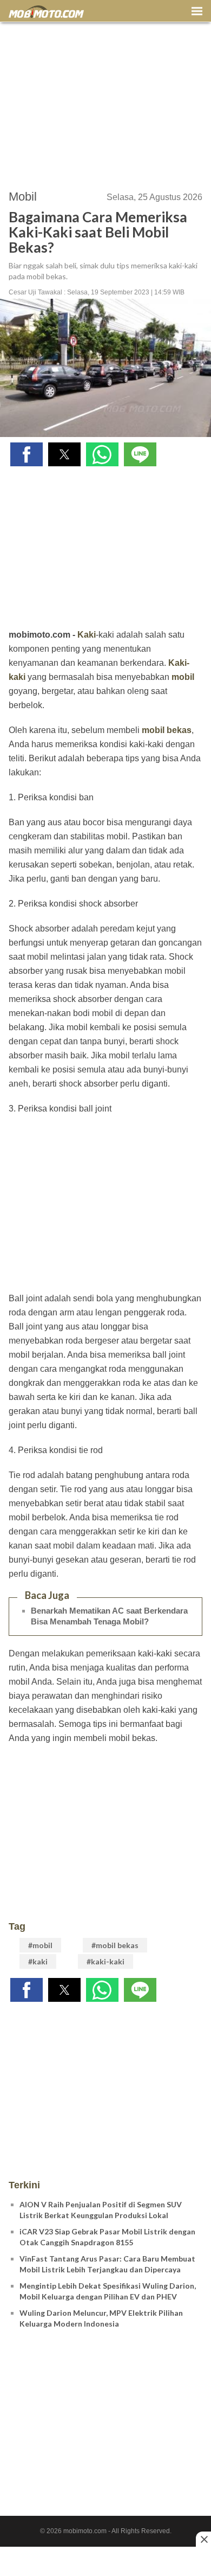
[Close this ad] (203, 2539)
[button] (27, 454)
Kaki (87, 635)
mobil (183, 677)
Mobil (23, 197)
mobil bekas (167, 730)
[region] (105, 101)
